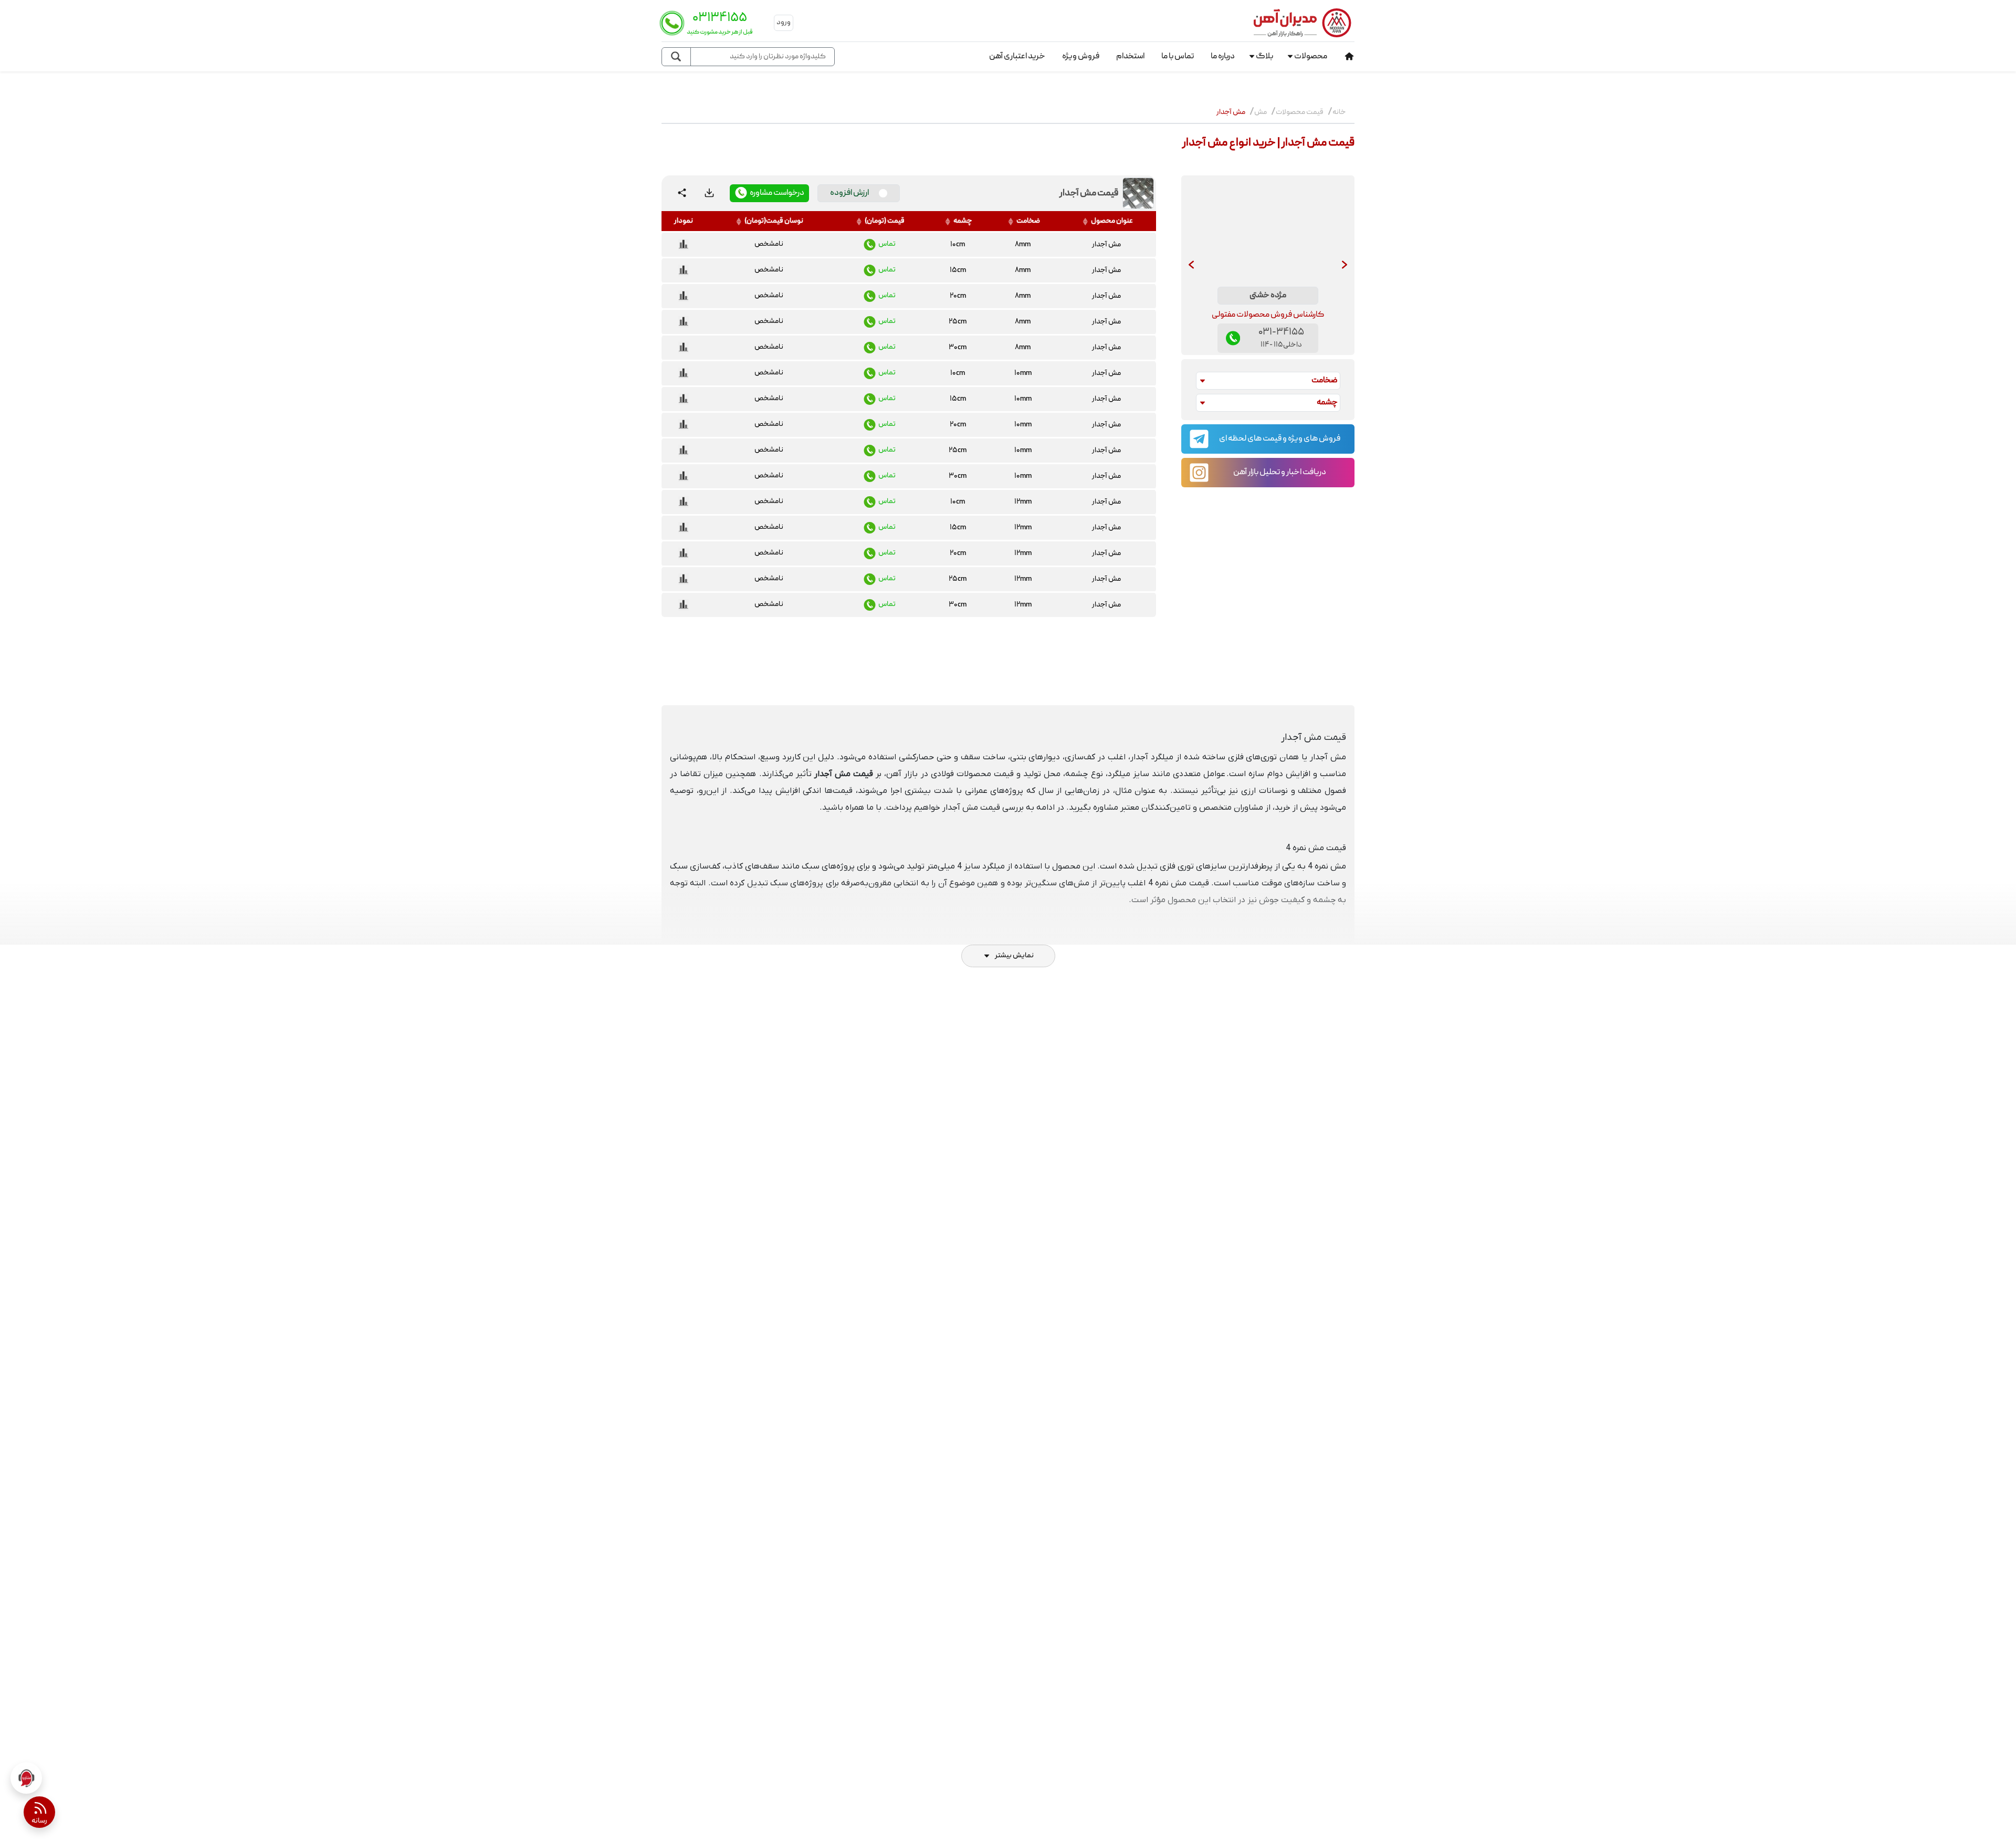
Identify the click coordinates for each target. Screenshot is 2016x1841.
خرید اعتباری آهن (1017, 57)
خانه (1339, 112)
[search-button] (676, 57)
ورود (784, 23)
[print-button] (709, 193)
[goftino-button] (26, 1778)
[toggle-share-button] (682, 193)
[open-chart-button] (684, 245)
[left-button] (1191, 265)
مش (1261, 112)
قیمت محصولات (1300, 112)
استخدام (1130, 57)
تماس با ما (1178, 57)
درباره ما (1223, 57)
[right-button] (1345, 265)
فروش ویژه (1081, 57)
